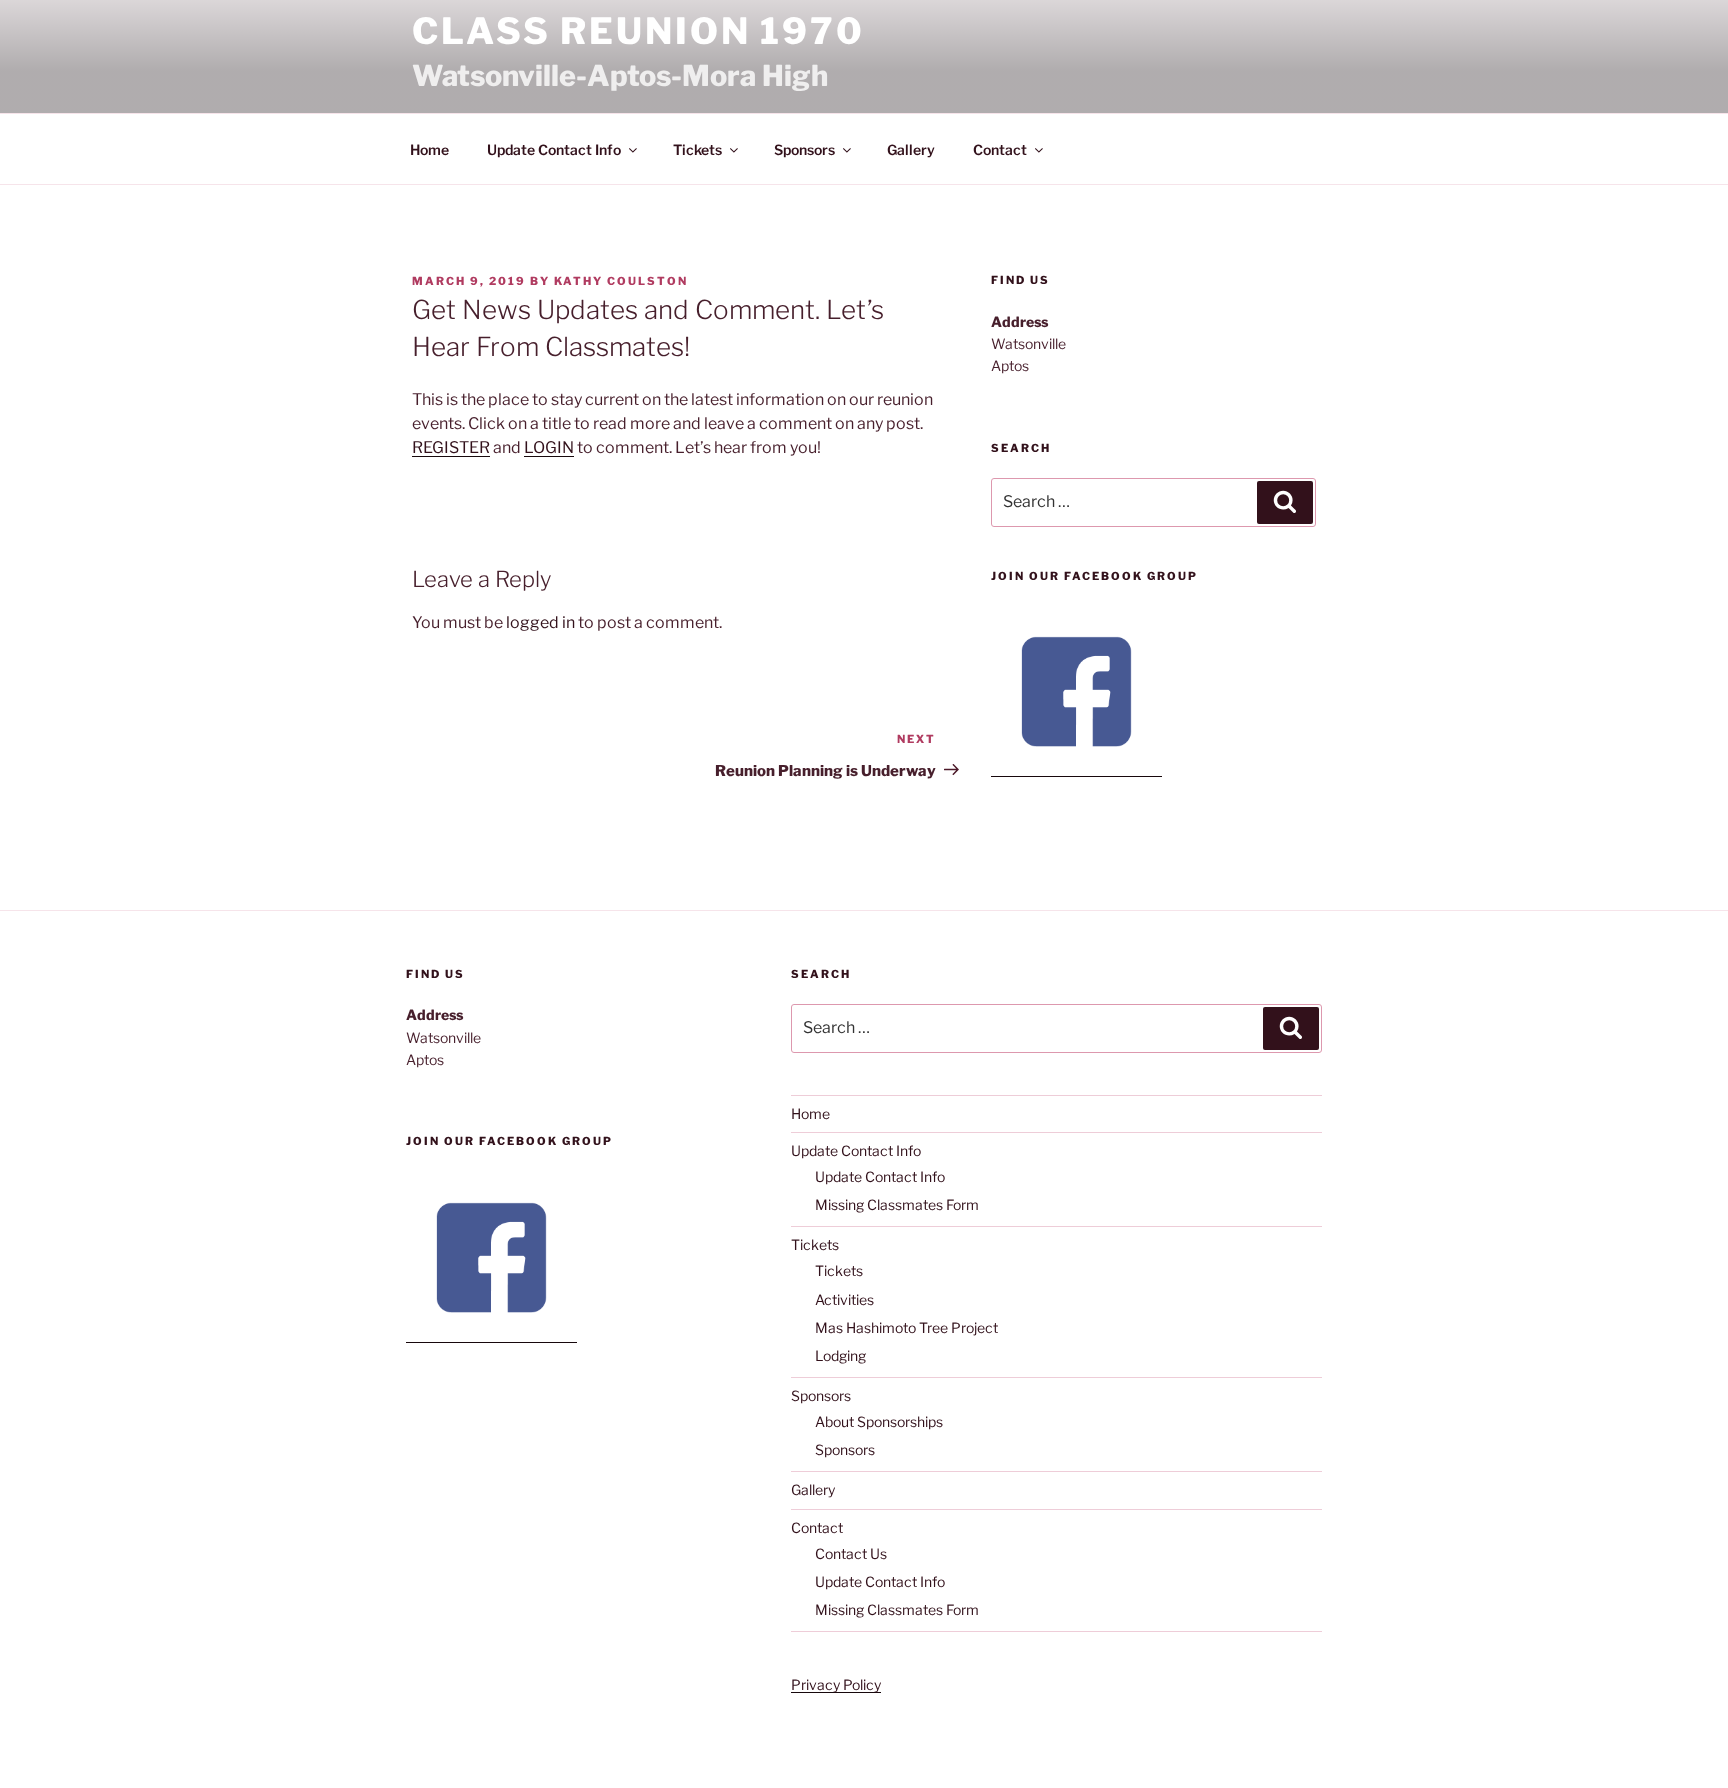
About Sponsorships (879, 1421)
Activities (844, 1299)
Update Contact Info (554, 149)
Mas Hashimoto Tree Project (906, 1327)
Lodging (840, 1355)
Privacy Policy (836, 1684)
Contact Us (851, 1553)
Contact (1000, 149)
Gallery (911, 149)
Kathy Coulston (621, 281)
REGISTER (451, 447)
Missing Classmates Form (897, 1204)
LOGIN (549, 447)
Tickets (697, 149)
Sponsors (804, 149)
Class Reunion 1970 (638, 31)
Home (429, 149)
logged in (540, 622)
